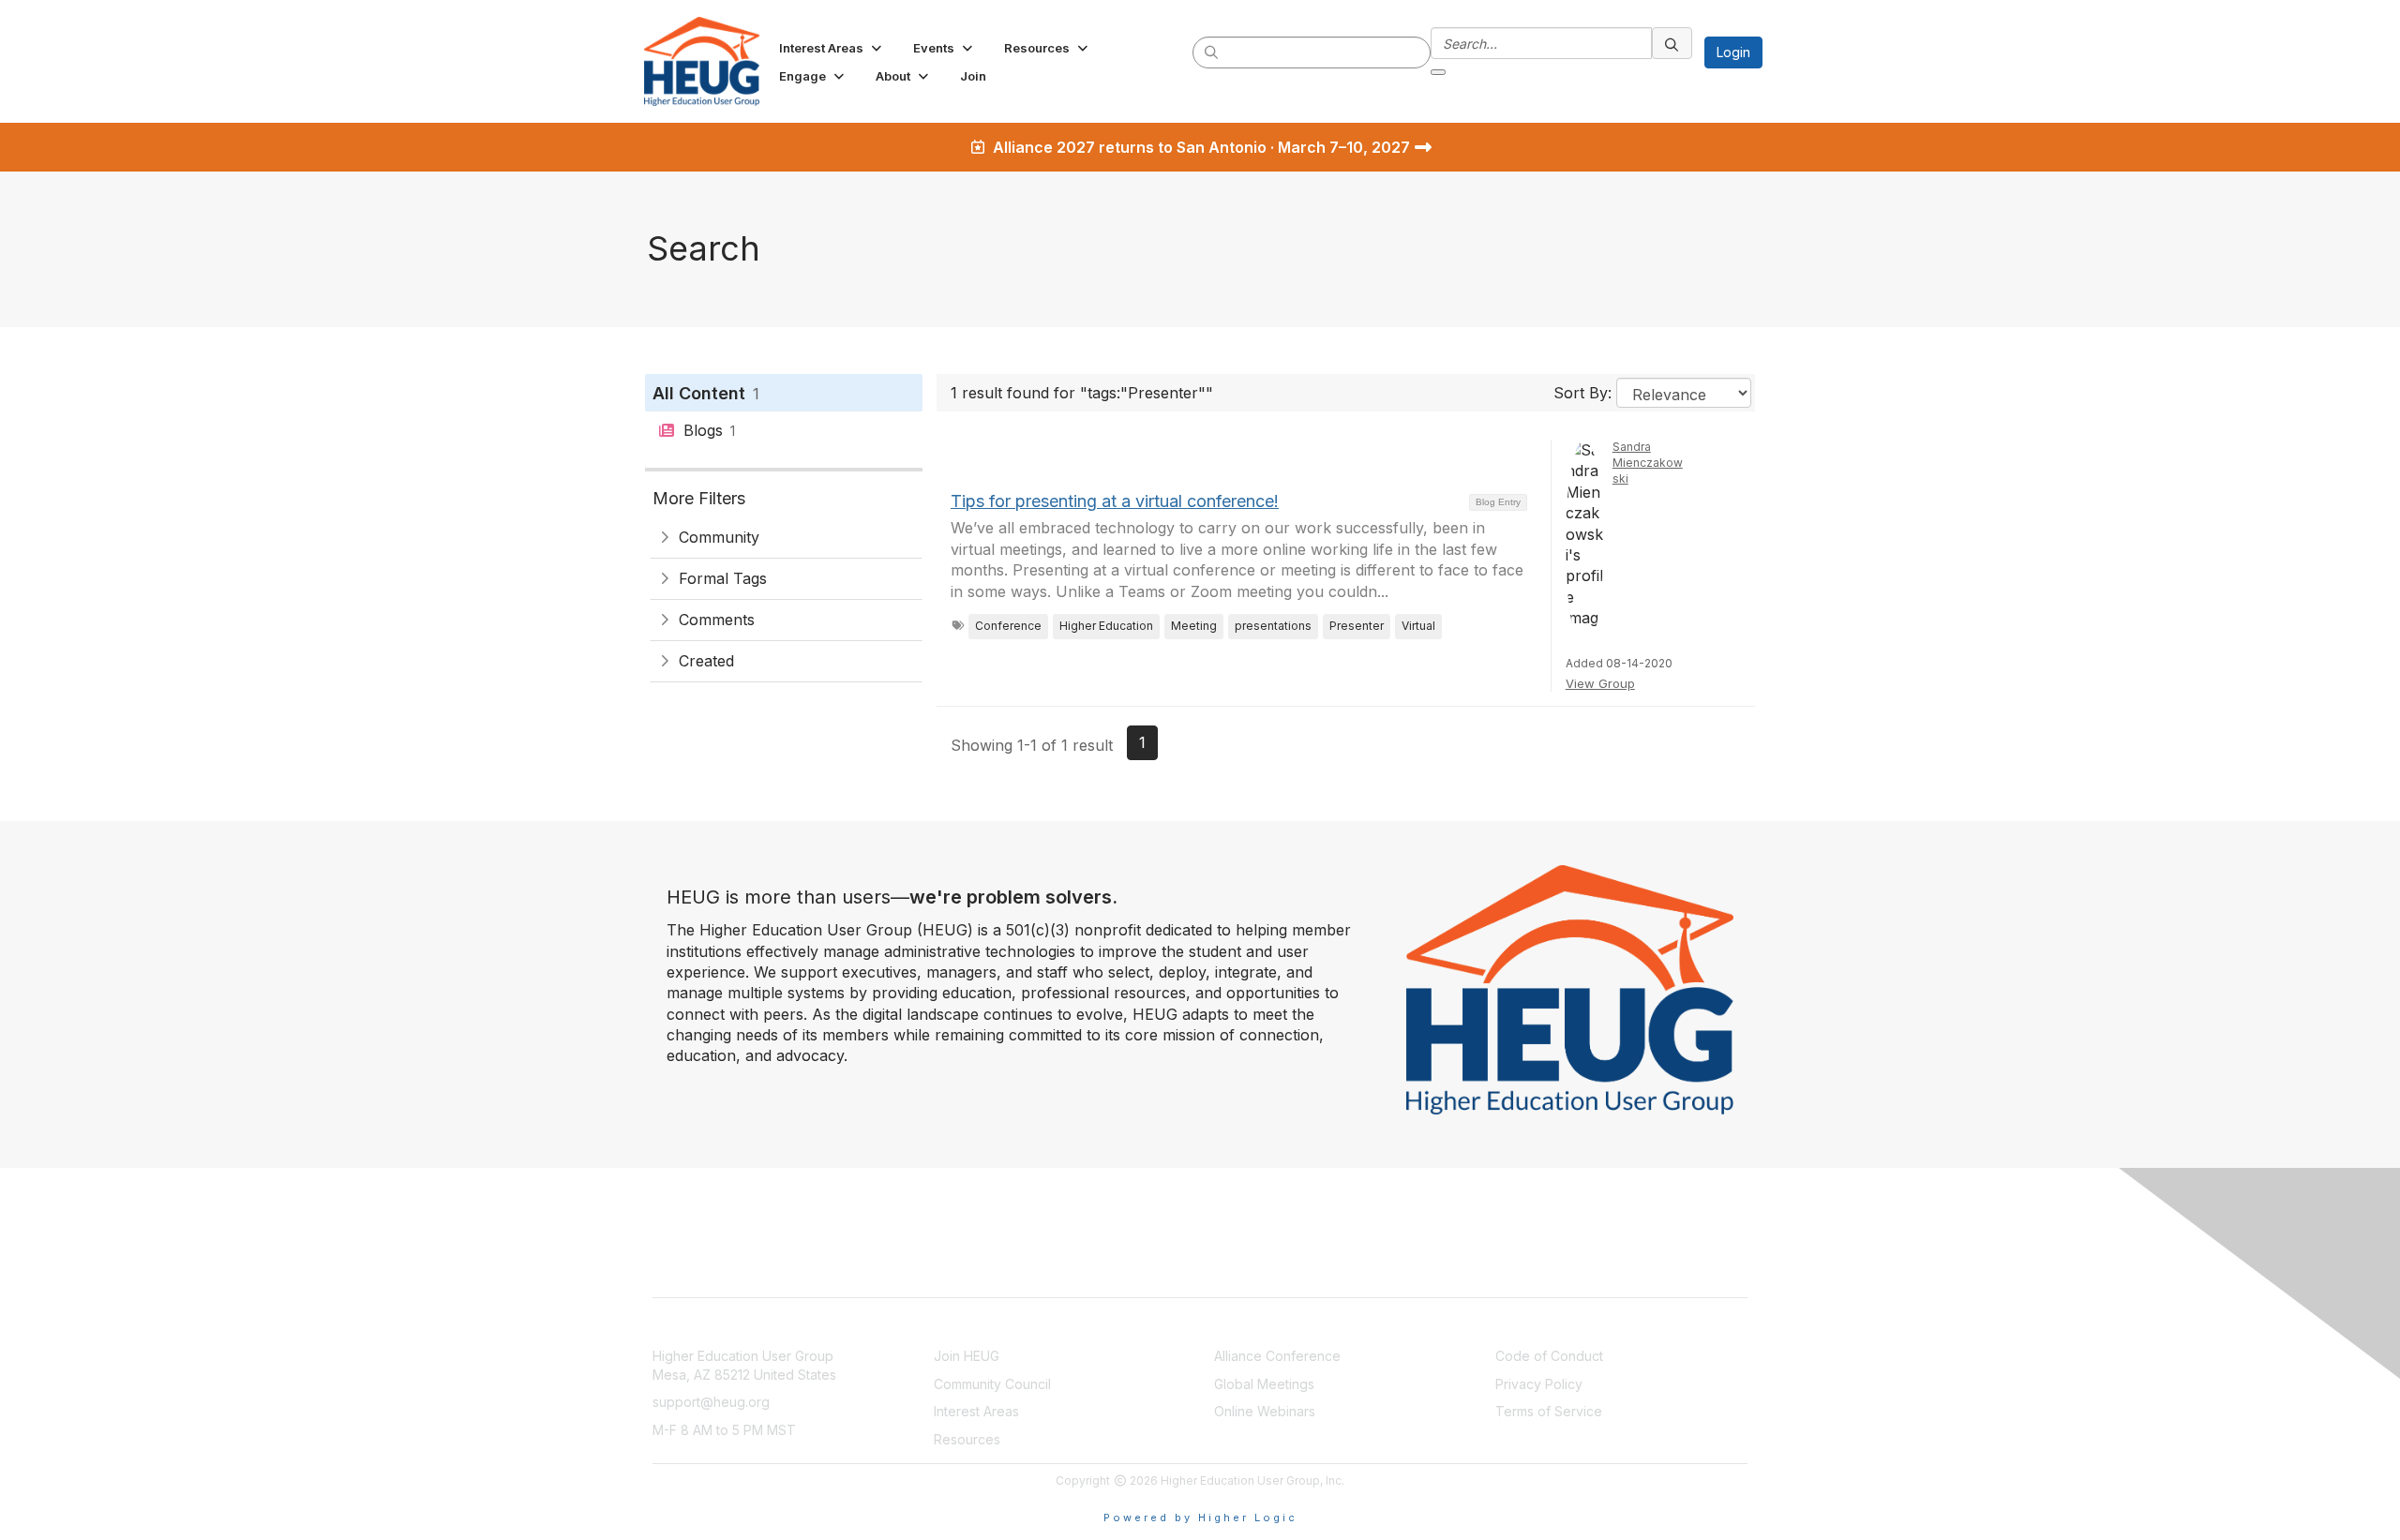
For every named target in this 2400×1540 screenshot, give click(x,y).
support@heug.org (711, 1402)
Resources (967, 1439)
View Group (1600, 683)
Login (1733, 52)
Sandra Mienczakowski (1648, 463)
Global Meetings (1264, 1384)
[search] (1212, 52)
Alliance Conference (1277, 1356)
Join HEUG (967, 1356)
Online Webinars (1265, 1411)
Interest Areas (976, 1411)
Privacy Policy (1539, 1384)
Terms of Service (1549, 1411)
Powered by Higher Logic (1200, 1518)
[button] (832, 48)
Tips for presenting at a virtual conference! (1115, 501)
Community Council (992, 1384)
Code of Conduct (1549, 1356)
